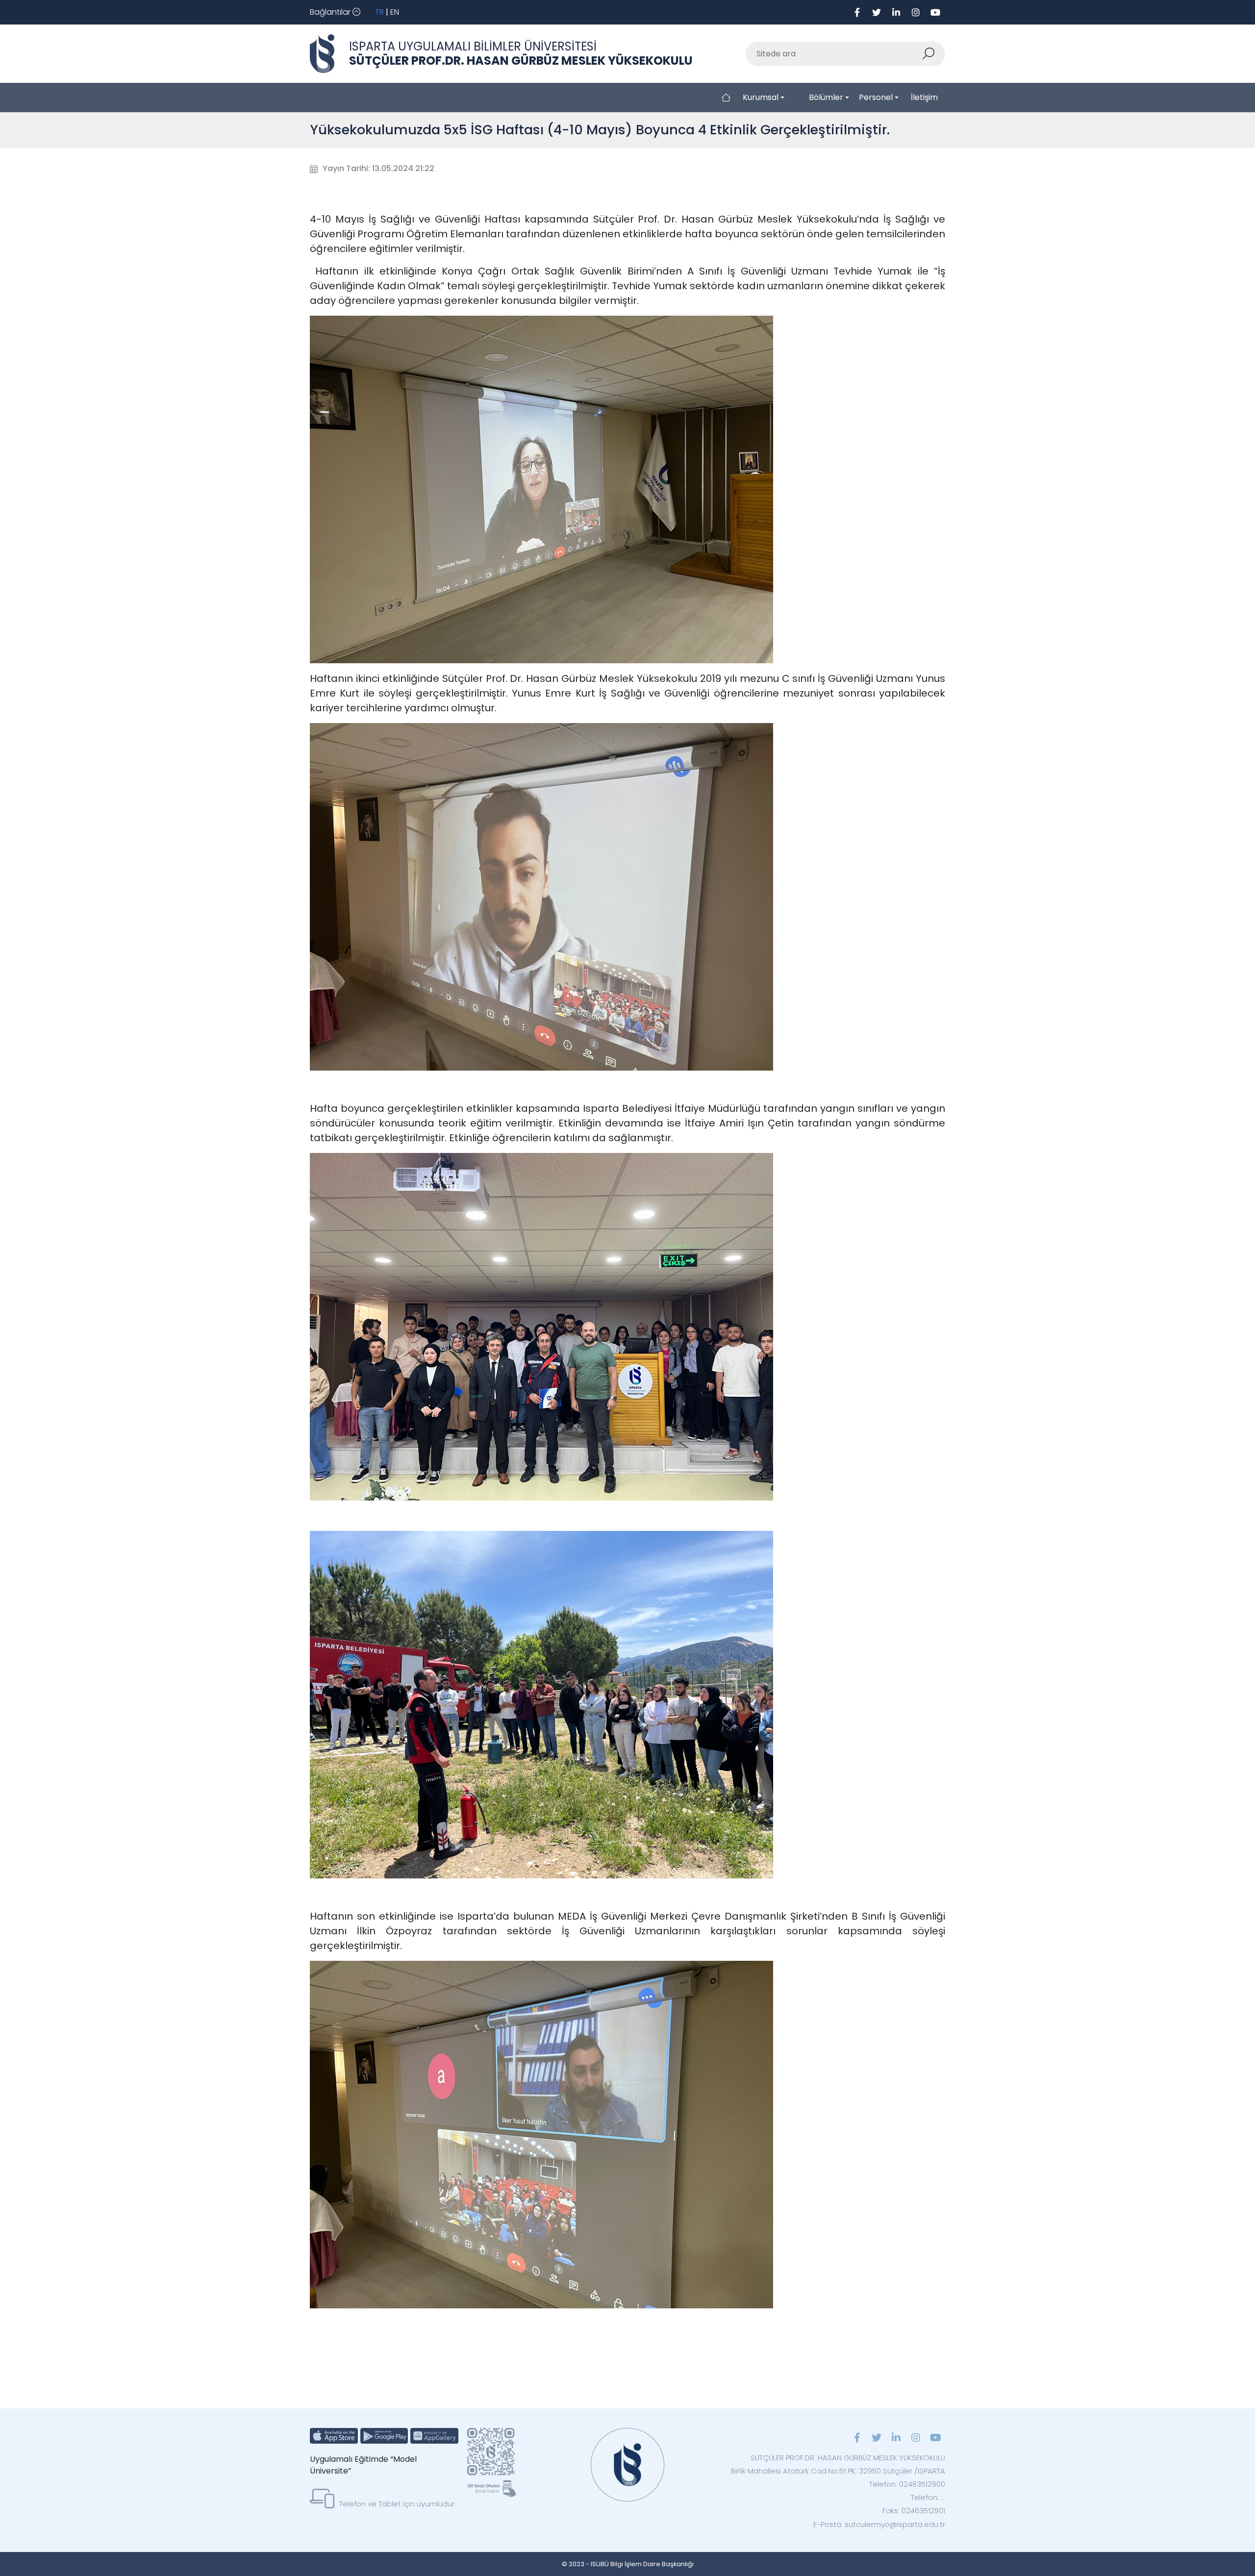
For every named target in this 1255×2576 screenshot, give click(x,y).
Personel (876, 97)
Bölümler (826, 97)
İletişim (924, 97)
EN (395, 12)
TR (379, 12)
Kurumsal (761, 97)
